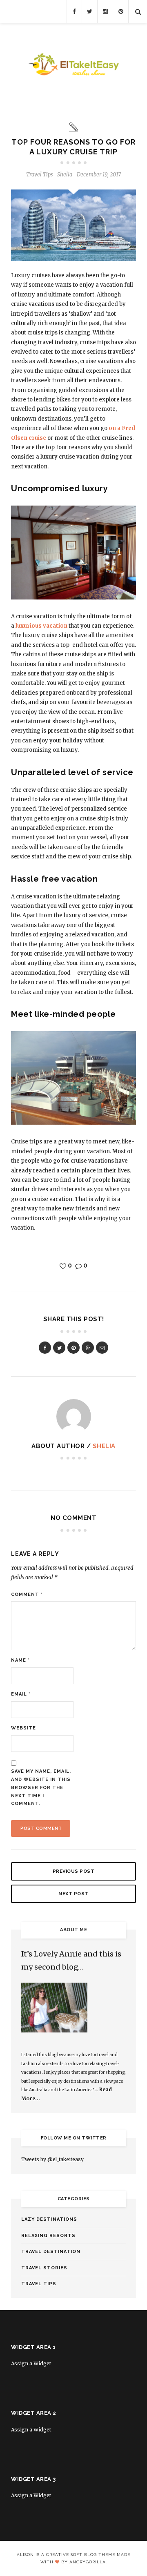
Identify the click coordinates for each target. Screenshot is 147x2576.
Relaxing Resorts (48, 2236)
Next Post (73, 1894)
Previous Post (74, 1871)
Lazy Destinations (49, 2219)
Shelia (104, 1446)
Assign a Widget (31, 2363)
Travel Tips (39, 175)
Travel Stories (44, 2268)
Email (21, 1694)
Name (20, 1660)
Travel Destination (51, 2252)
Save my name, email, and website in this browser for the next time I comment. (41, 1787)
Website (23, 1728)
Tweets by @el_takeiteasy (52, 2159)
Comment (27, 1594)
